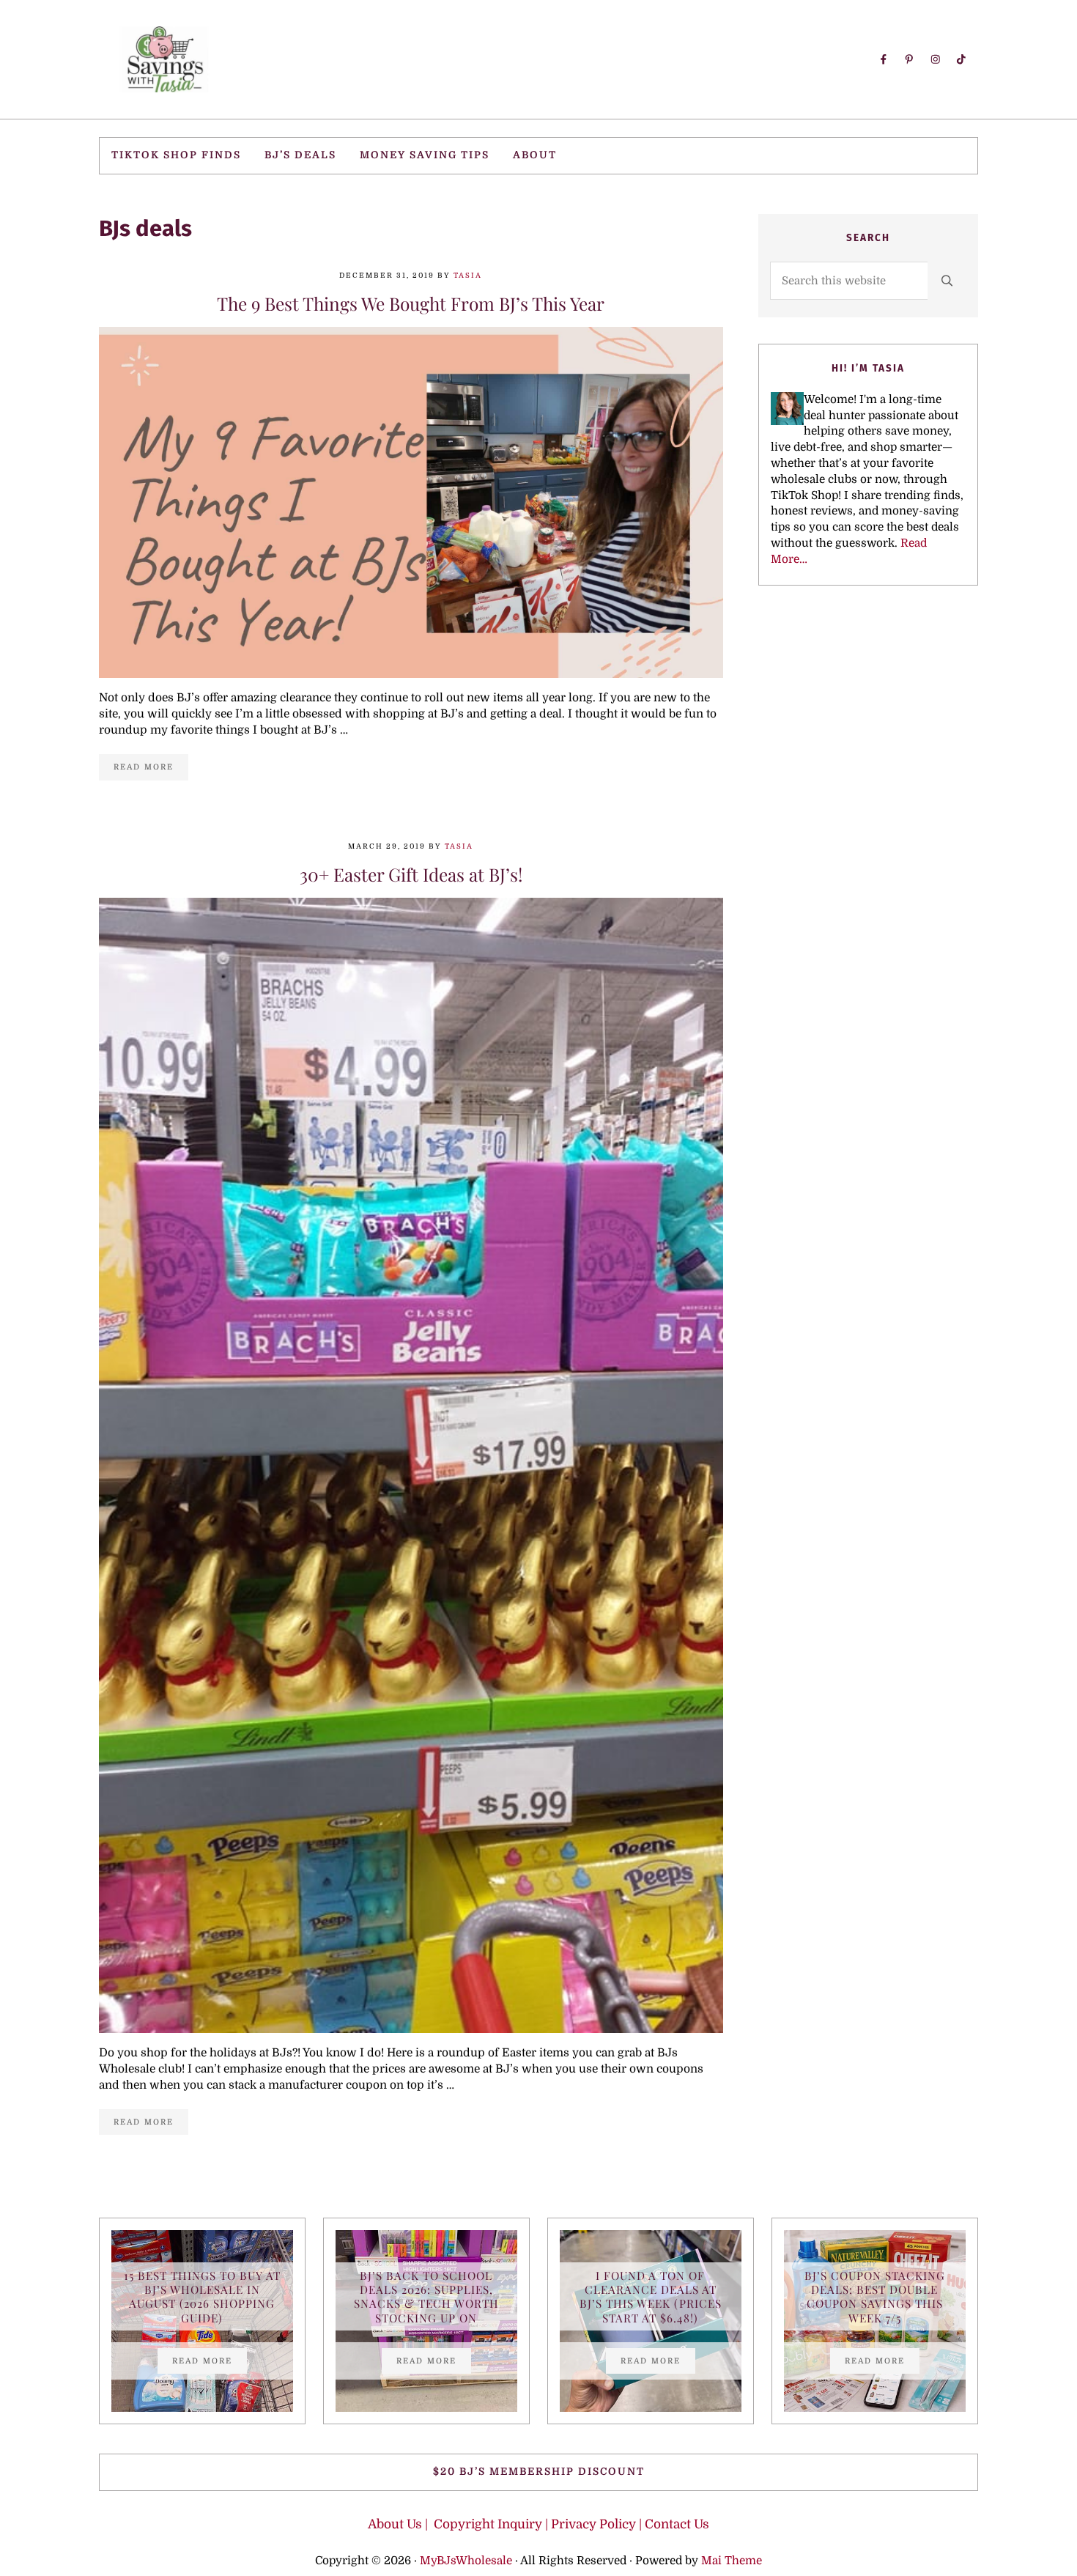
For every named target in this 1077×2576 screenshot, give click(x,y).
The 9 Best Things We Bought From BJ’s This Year (411, 304)
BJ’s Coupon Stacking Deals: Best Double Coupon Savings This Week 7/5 (875, 2296)
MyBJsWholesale (466, 2561)
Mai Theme (732, 2561)
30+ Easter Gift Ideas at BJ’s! (411, 875)
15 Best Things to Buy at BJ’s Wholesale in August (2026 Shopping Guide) (202, 2296)
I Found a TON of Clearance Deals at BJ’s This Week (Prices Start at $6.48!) (651, 2296)
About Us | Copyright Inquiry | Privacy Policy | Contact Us (538, 2524)
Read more (151, 769)
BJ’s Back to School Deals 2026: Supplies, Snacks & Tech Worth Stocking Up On (426, 2296)
